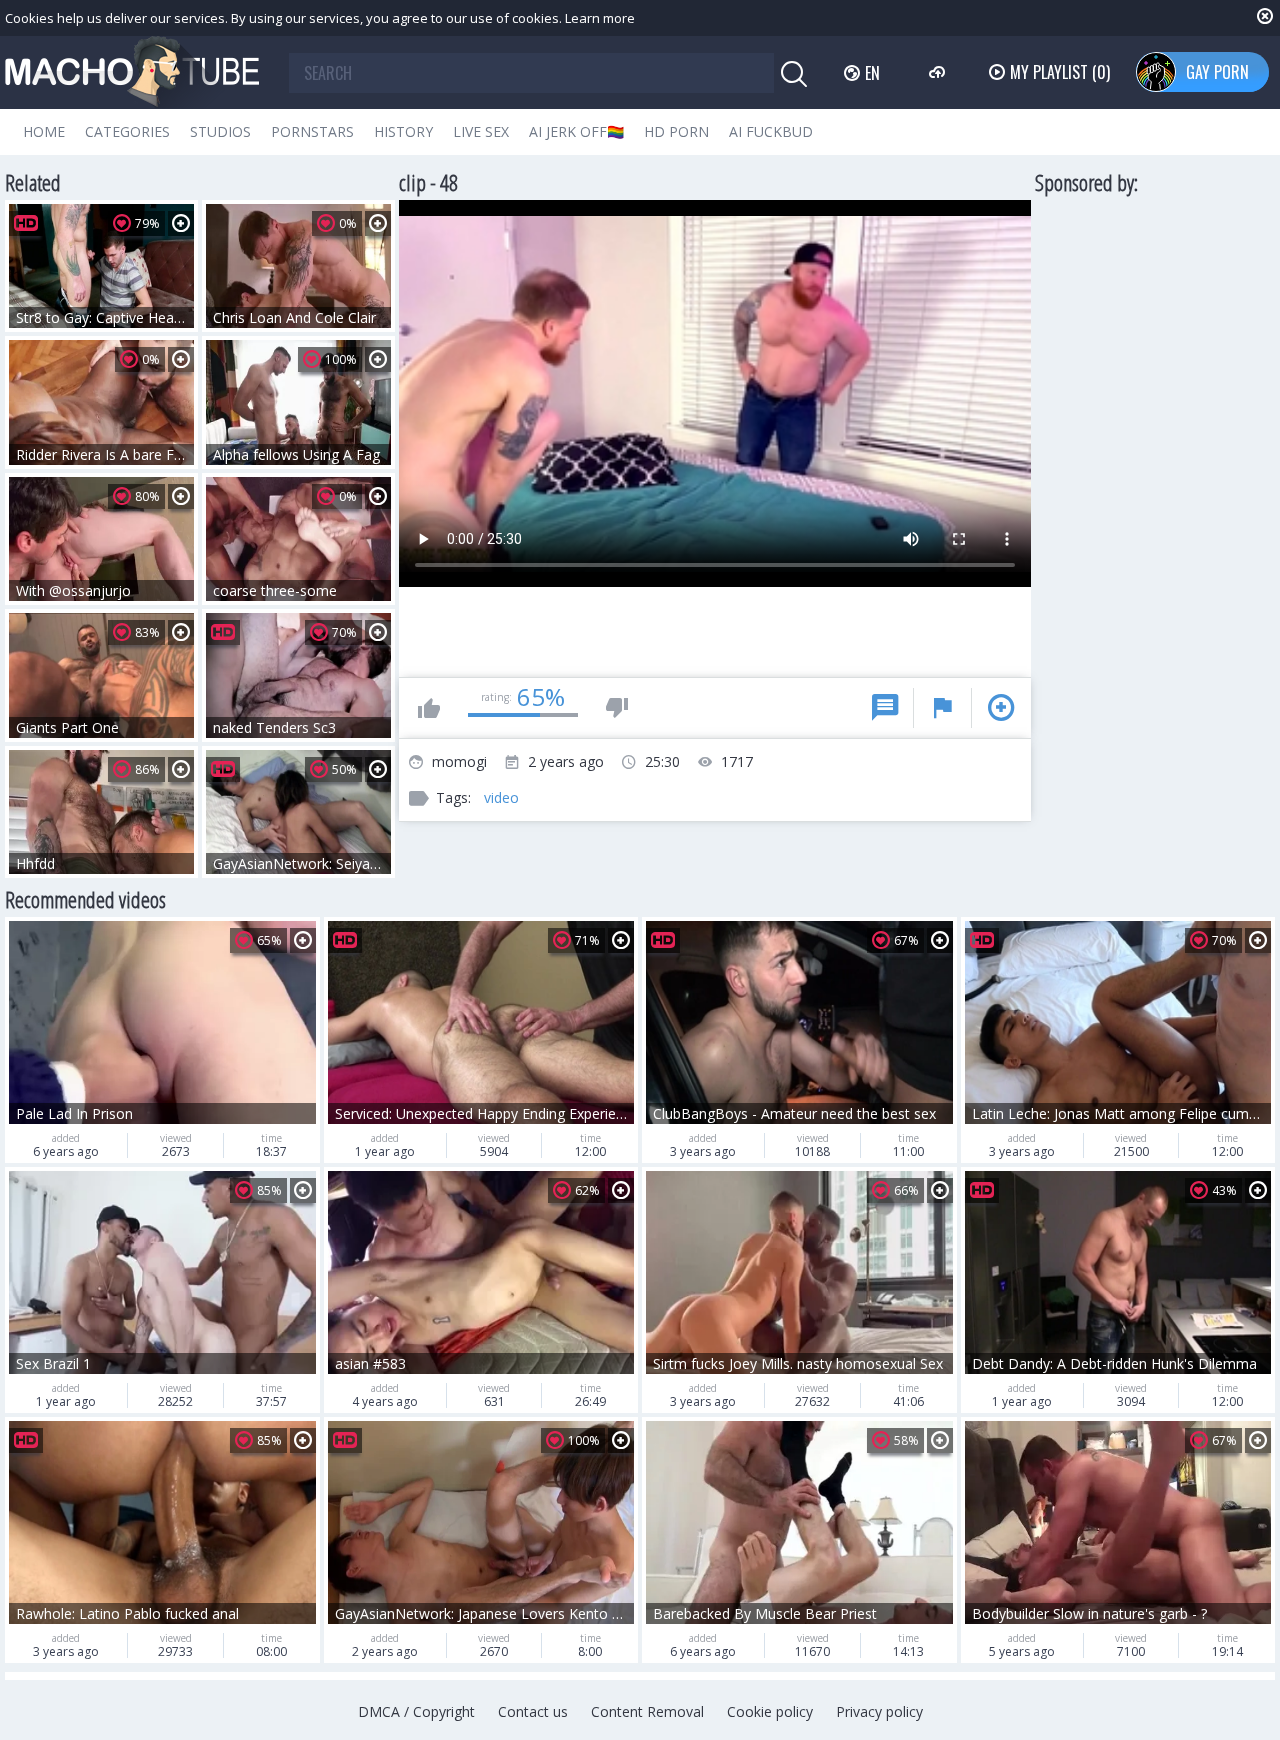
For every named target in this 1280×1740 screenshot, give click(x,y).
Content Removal (647, 1711)
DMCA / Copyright (416, 1711)
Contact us (533, 1711)
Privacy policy (879, 1711)
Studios (220, 131)
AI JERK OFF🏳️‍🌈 (576, 131)
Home (44, 131)
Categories (127, 131)
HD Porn (676, 131)
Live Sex (481, 131)
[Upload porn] (939, 72)
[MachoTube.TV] (132, 72)
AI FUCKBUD (771, 131)
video (501, 797)
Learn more (600, 18)
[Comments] (885, 708)
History (403, 131)
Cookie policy (770, 1711)
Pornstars (312, 131)
